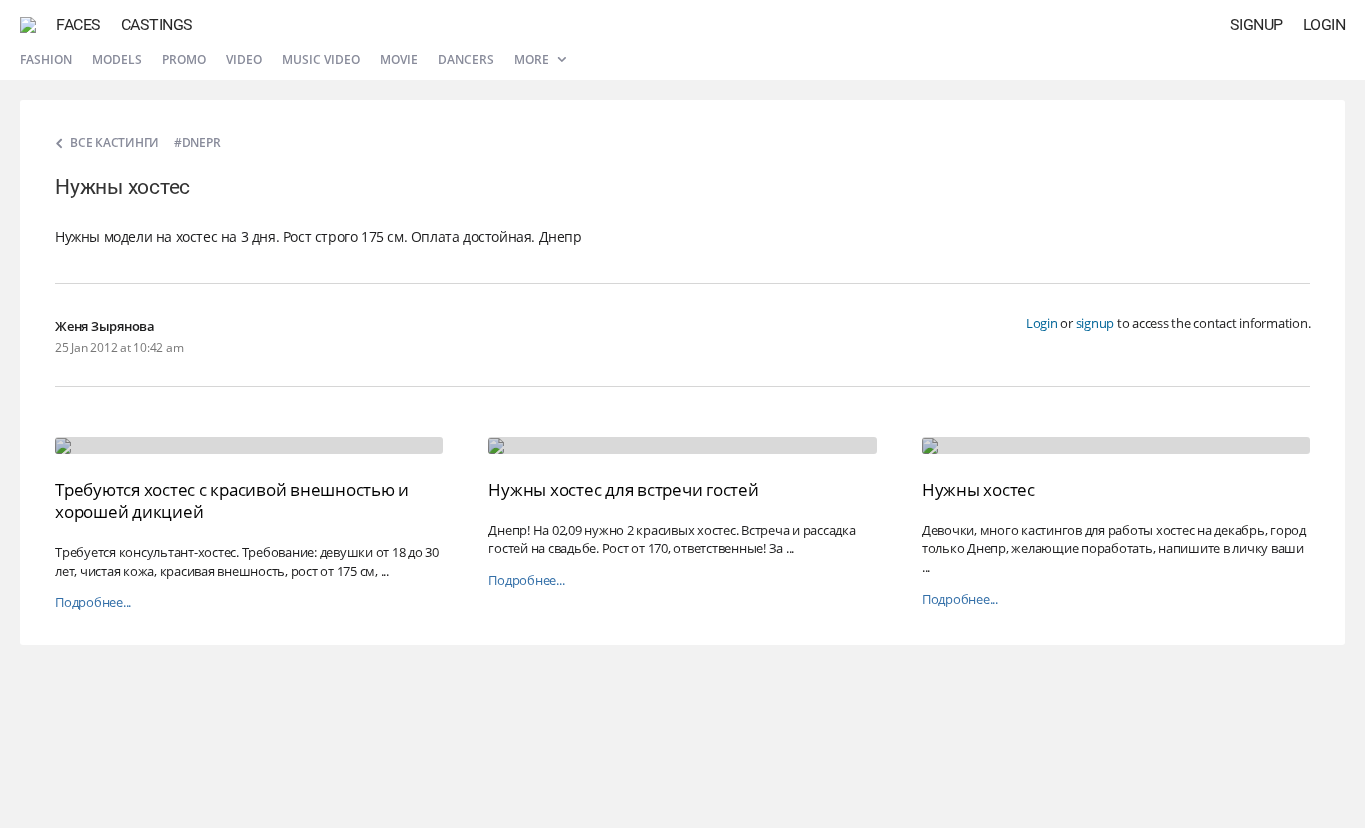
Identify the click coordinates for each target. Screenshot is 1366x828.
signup (1095, 323)
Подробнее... (93, 602)
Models (117, 59)
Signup (1256, 24)
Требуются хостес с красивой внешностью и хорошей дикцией (232, 500)
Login (1324, 24)
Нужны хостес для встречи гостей (623, 489)
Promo (184, 59)
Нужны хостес (978, 489)
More (533, 59)
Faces (78, 24)
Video (244, 59)
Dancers (466, 59)
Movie (399, 59)
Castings (157, 24)
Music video (321, 59)
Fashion (46, 59)
